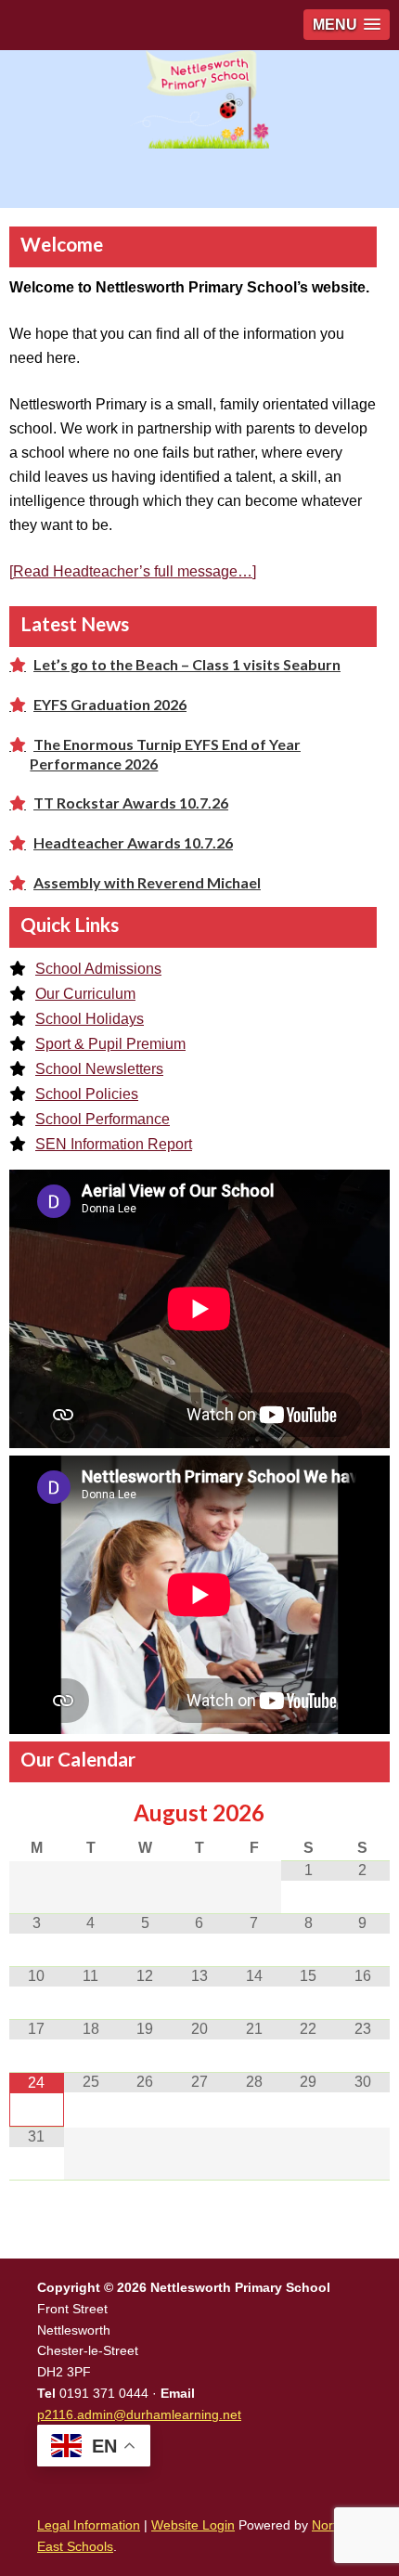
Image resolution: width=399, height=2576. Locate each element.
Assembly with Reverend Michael (147, 882)
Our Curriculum (85, 994)
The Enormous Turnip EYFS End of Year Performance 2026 (165, 753)
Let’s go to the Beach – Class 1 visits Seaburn (187, 664)
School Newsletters (99, 1069)
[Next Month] (362, 1814)
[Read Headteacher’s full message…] (133, 571)
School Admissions (98, 969)
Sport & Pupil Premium (110, 1044)
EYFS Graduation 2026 (110, 704)
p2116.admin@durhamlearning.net (139, 2414)
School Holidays (90, 1019)
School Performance (103, 1119)
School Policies (87, 1094)
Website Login (193, 2525)
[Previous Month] (37, 1814)
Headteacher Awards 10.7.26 (133, 842)
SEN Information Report (114, 1144)
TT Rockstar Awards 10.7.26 (131, 803)
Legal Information (89, 2525)
